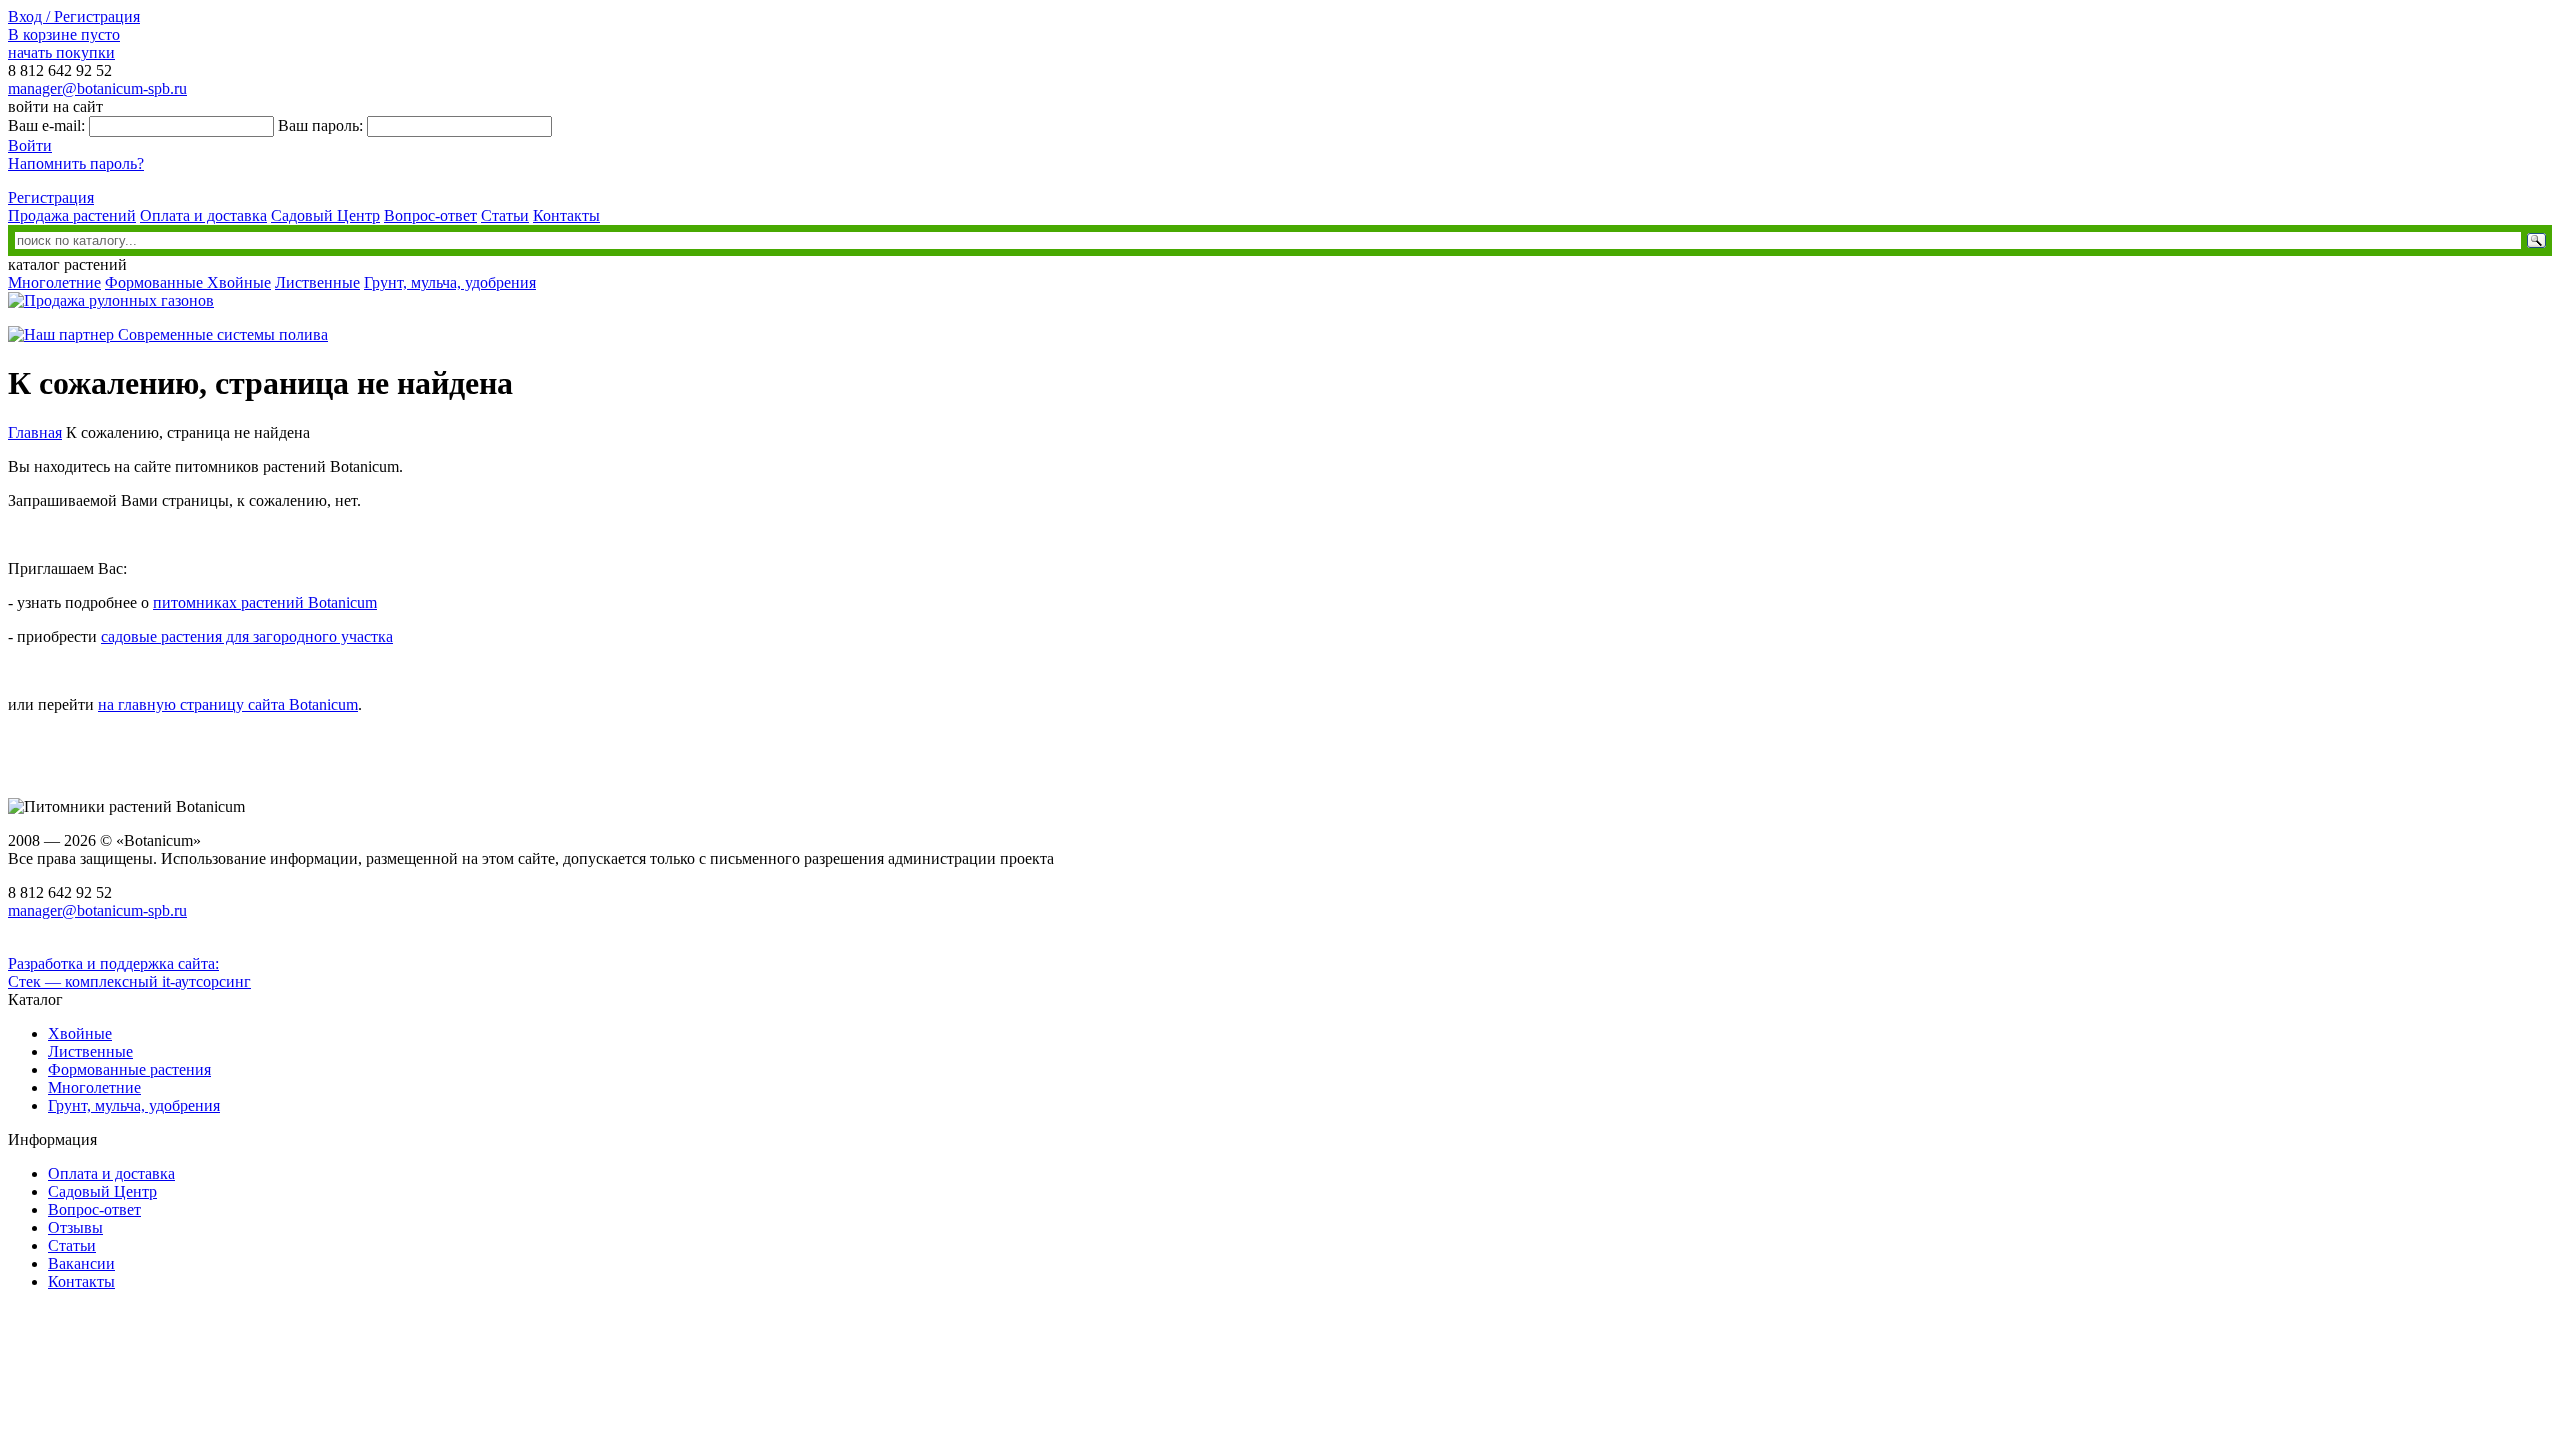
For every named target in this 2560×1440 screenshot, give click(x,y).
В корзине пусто (64, 34)
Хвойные (239, 282)
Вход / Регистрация (74, 16)
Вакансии (81, 1263)
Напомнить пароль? (76, 163)
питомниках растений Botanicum (265, 602)
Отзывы (75, 1227)
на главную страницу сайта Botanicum (228, 704)
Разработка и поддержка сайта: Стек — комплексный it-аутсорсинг (129, 972)
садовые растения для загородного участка (247, 636)
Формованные (156, 282)
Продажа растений (72, 215)
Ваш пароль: (320, 125)
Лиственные (317, 282)
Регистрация (51, 197)
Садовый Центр (325, 215)
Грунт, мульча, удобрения (450, 282)
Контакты (566, 215)
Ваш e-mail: (46, 125)
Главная (35, 432)
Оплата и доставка (203, 215)
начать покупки (61, 52)
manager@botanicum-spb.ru (97, 88)
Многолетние (54, 282)
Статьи (505, 215)
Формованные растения (129, 1069)
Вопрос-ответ (430, 215)
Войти (30, 145)
